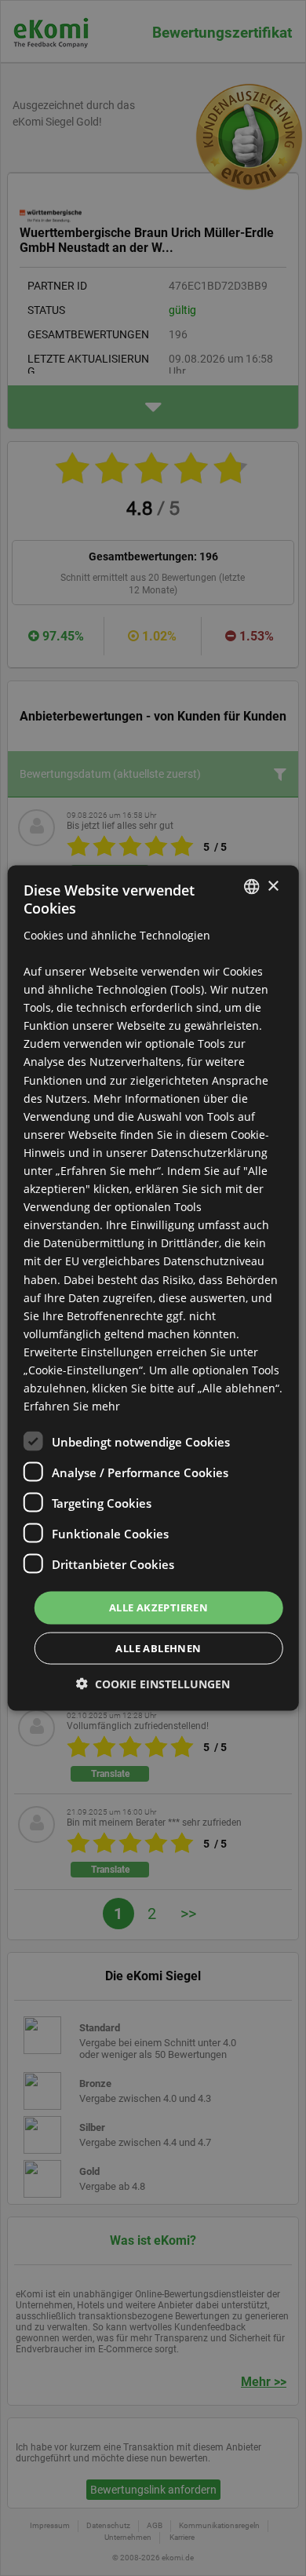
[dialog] (153, 1288)
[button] (153, 1683)
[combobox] (251, 887)
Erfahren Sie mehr (72, 1406)
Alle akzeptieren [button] (158, 1607)
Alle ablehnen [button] (158, 1647)
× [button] (273, 886)
